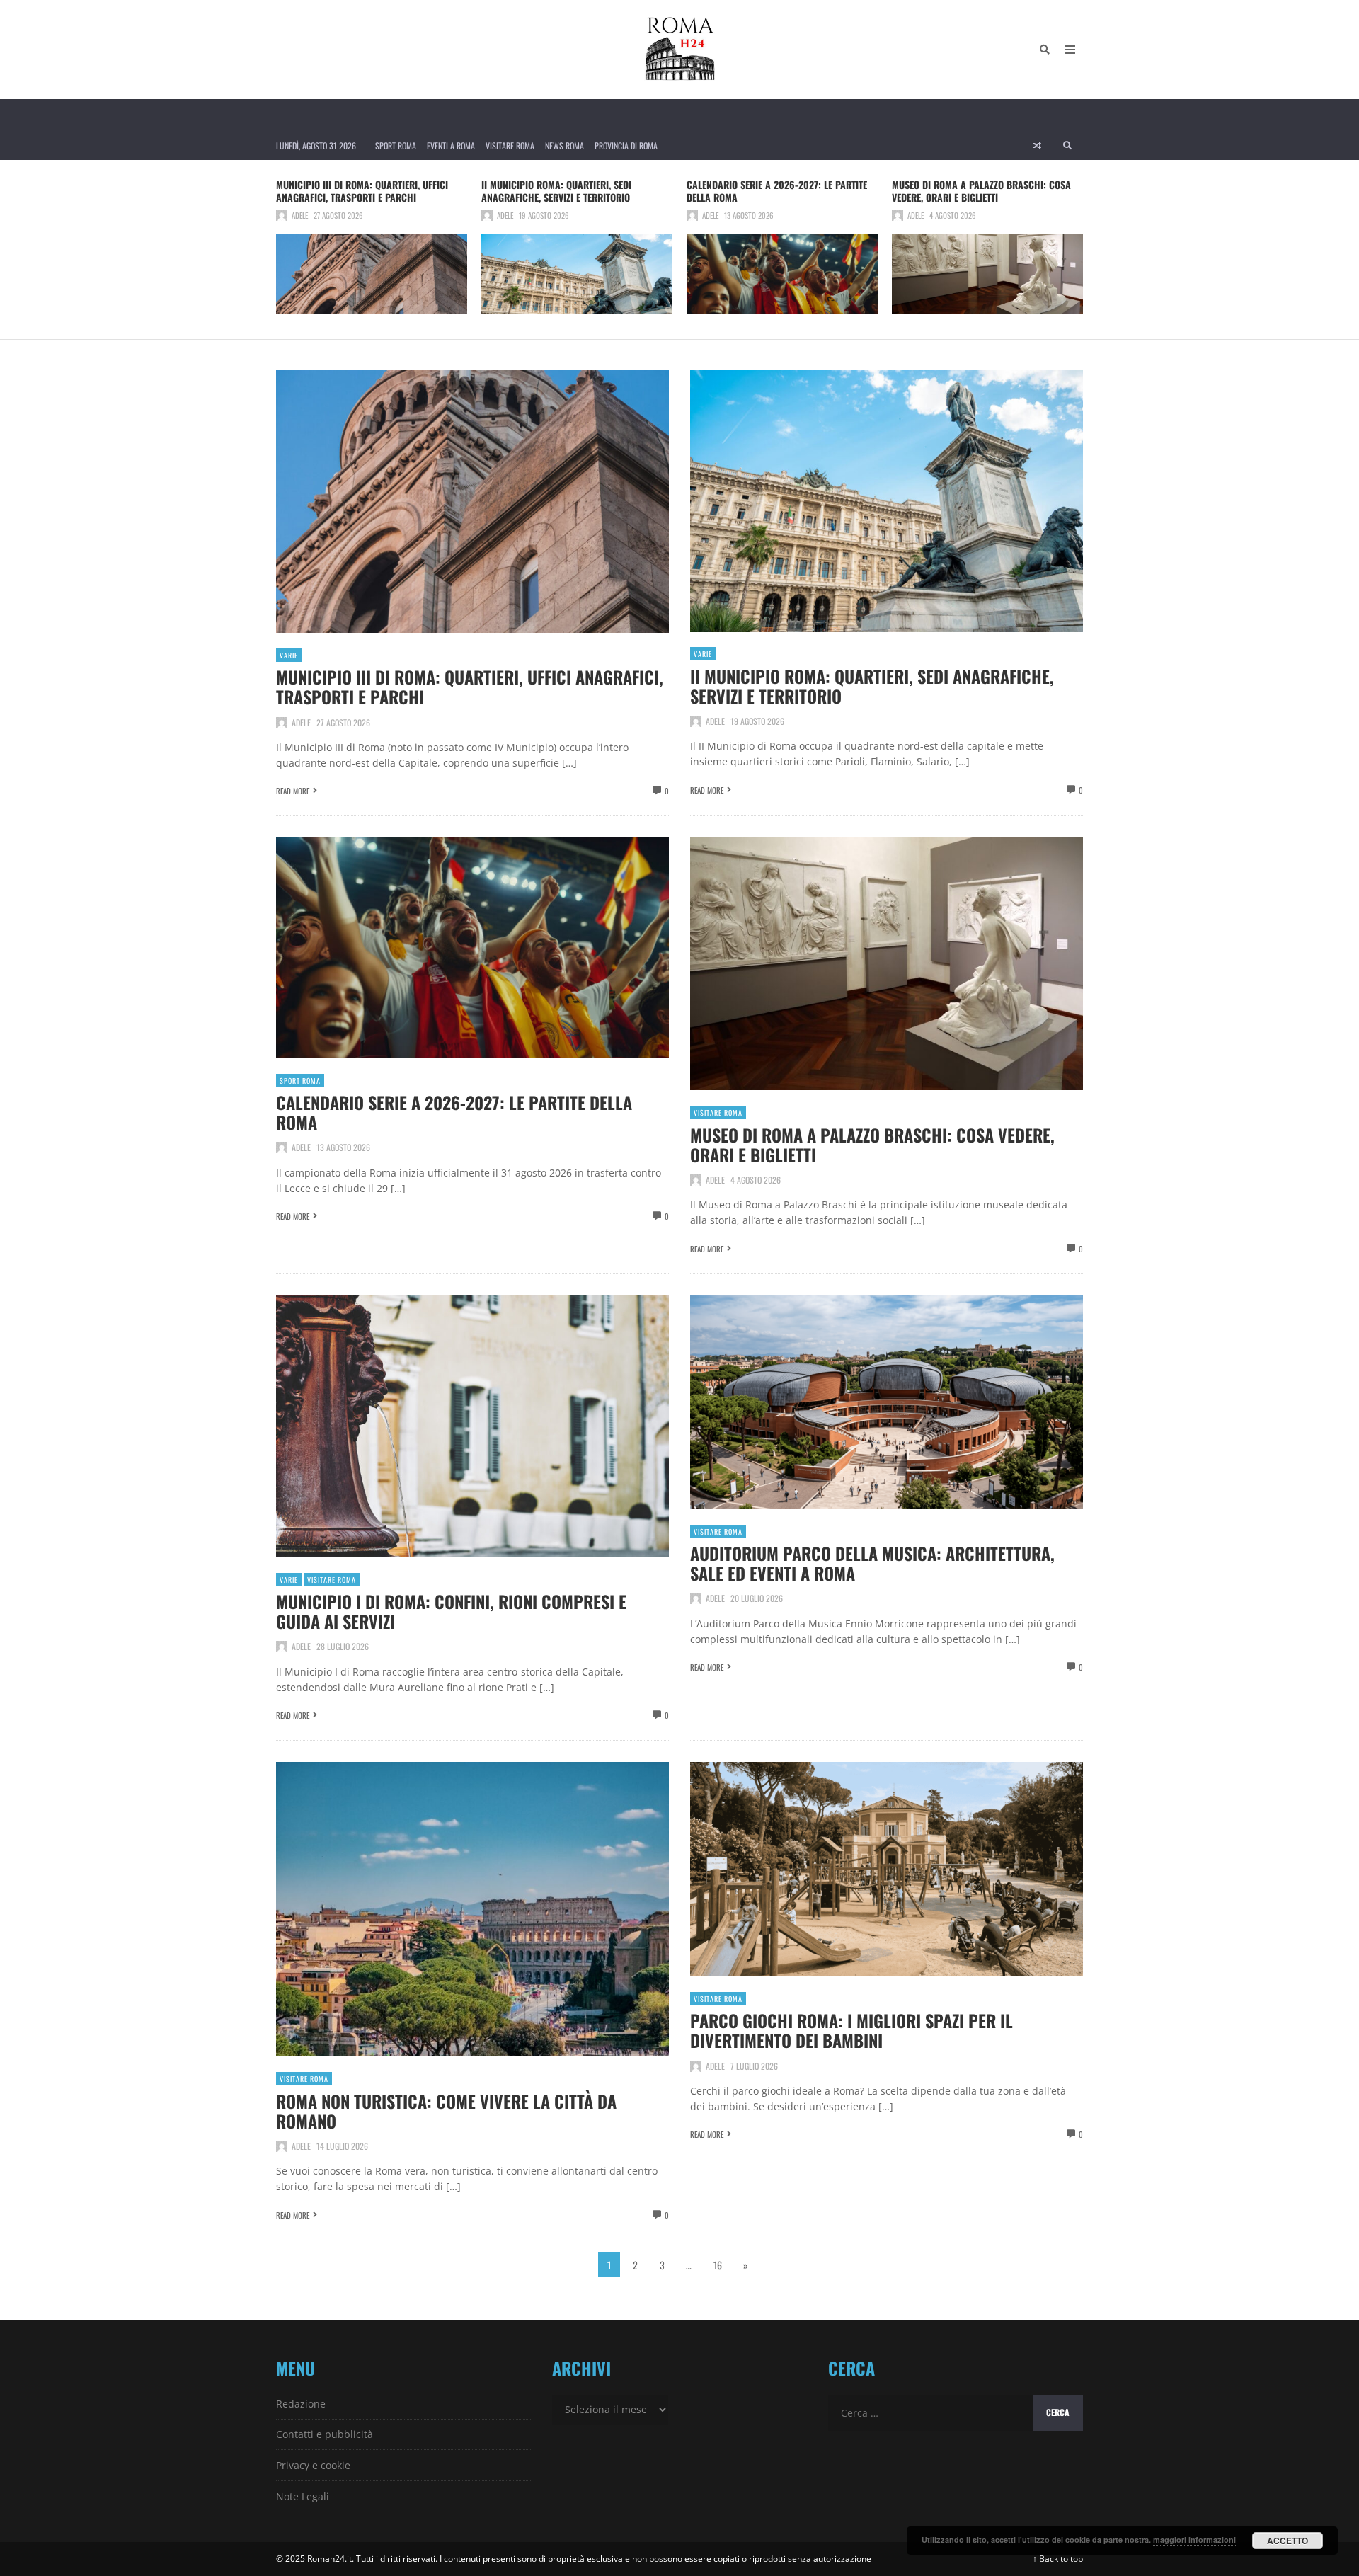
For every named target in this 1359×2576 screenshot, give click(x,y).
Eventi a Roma (451, 145)
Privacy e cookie (313, 2465)
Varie (289, 655)
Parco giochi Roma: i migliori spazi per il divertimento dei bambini (851, 2030)
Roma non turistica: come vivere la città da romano (446, 2111)
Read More (293, 791)
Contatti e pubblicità (325, 2434)
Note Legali (303, 2496)
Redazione (301, 2404)
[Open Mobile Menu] (1070, 50)
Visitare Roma (510, 145)
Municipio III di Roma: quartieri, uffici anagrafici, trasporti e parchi (362, 191)
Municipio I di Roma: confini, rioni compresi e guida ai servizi (451, 1611)
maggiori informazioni (1194, 2540)
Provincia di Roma (626, 145)
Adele (300, 215)
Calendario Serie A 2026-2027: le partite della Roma (777, 191)
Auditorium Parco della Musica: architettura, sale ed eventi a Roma (872, 1563)
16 (718, 2265)
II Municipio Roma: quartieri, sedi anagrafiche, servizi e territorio (556, 191)
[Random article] (1037, 146)
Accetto (1288, 2541)
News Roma (564, 145)
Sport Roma (396, 145)
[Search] (1045, 50)
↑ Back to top (1058, 2559)
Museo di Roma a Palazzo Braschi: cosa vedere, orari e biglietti (981, 191)
